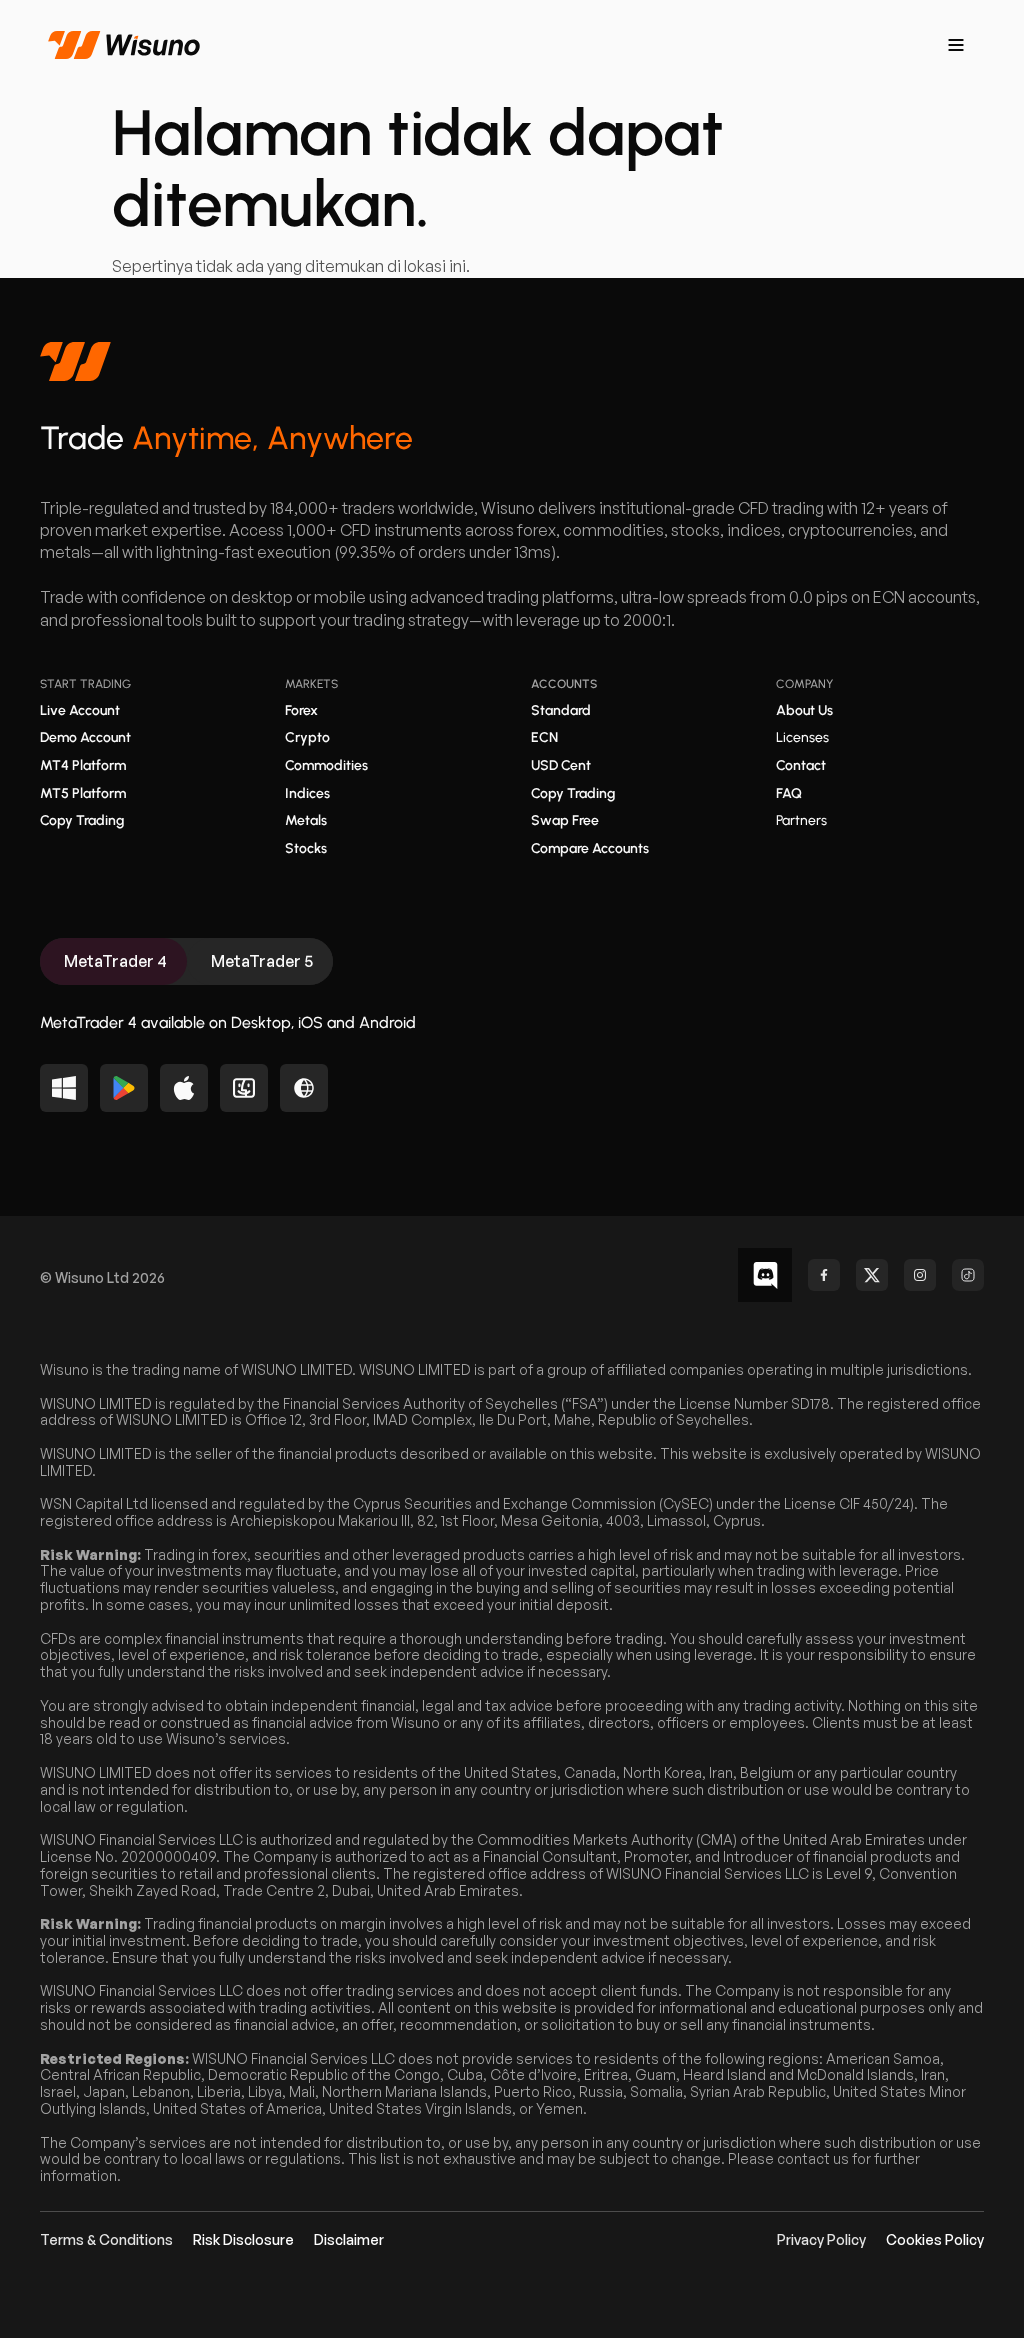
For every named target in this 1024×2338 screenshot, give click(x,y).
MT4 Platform (83, 765)
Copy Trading (82, 820)
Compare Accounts (590, 848)
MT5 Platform (83, 793)
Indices (307, 793)
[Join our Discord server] (765, 1275)
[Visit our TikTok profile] (968, 1275)
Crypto (307, 737)
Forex (301, 710)
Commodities (326, 765)
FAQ (789, 793)
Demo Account (85, 737)
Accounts (564, 684)
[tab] (113, 961)
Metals (306, 820)
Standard (561, 710)
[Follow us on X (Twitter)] (872, 1275)
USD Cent (561, 765)
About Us (804, 710)
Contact (801, 765)
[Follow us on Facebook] (824, 1275)
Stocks (306, 848)
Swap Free (565, 820)
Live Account (80, 710)
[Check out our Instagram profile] (920, 1275)
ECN (544, 737)
